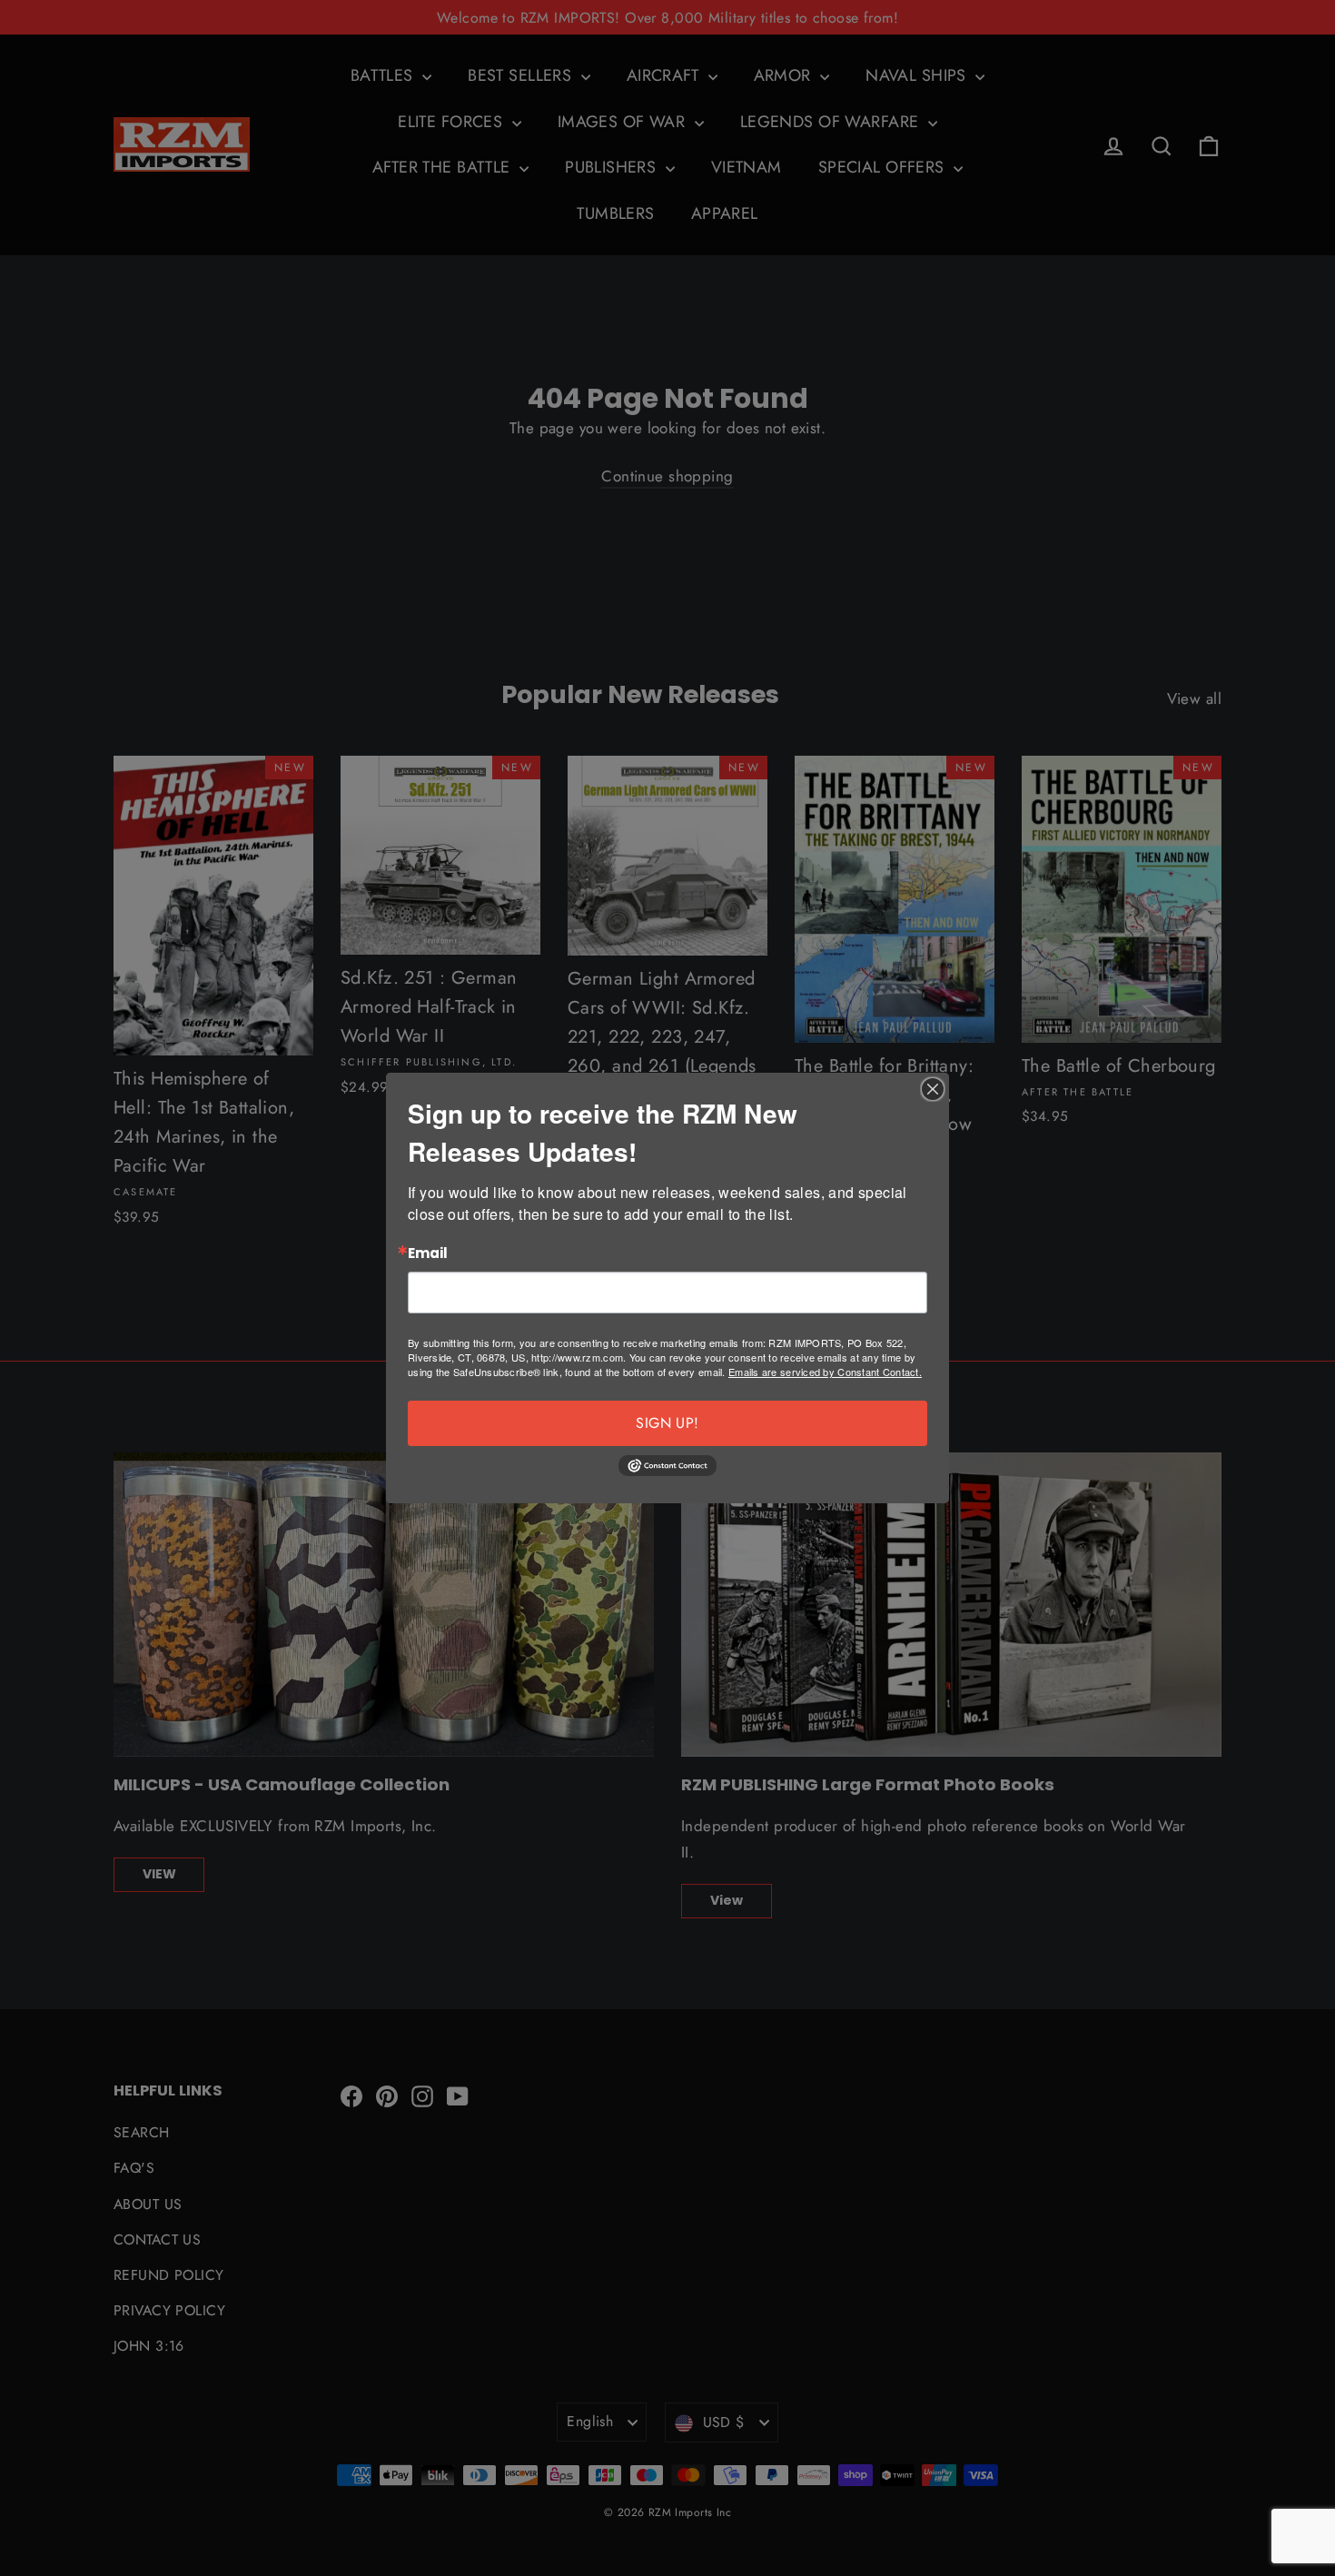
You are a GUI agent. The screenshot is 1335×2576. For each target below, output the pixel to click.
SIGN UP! (667, 1423)
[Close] (933, 1089)
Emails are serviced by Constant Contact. (825, 1372)
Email (428, 1254)
